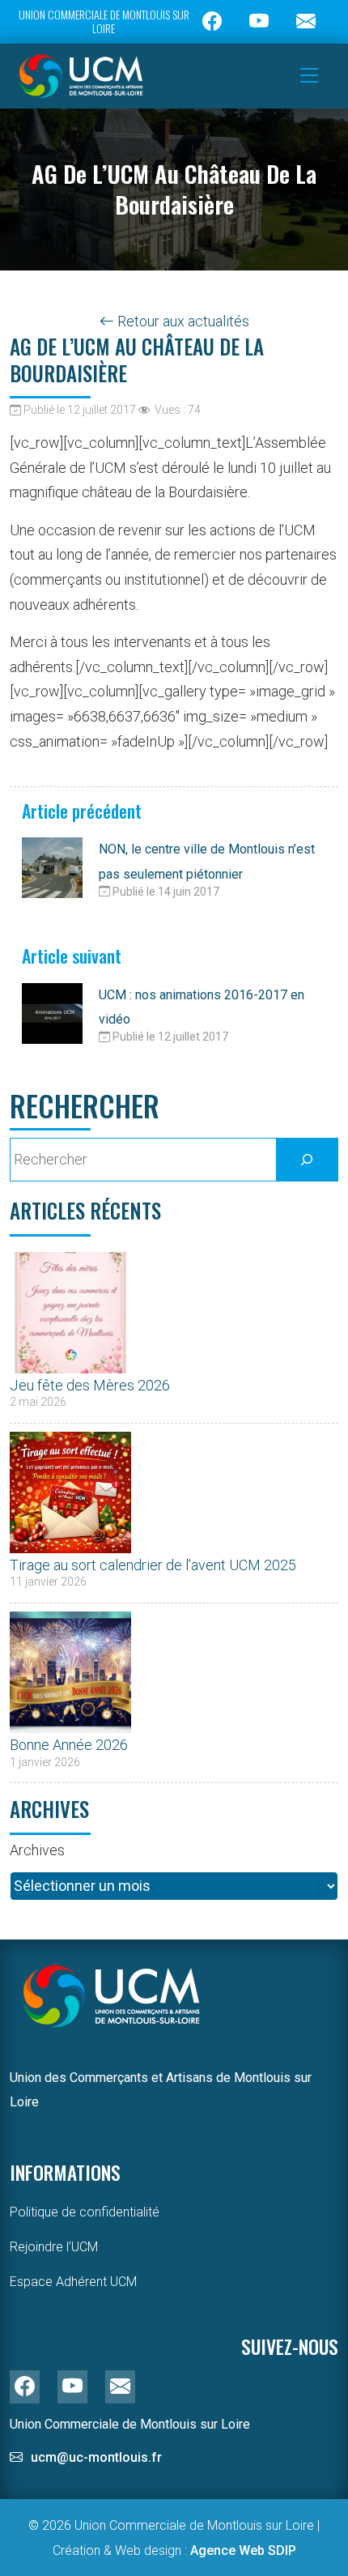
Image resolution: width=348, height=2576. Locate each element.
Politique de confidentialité (85, 2212)
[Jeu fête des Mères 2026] (70, 1309)
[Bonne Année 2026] (70, 1668)
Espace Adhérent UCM (73, 2282)
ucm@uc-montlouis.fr (96, 2457)
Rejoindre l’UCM (54, 2247)
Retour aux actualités (182, 321)
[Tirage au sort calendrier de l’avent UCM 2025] (70, 1488)
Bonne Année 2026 (69, 1745)
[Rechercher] (307, 1160)
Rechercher (85, 1106)
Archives (37, 1850)
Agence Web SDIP (243, 2550)
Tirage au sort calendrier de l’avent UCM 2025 (153, 1565)
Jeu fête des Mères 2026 (90, 1385)
